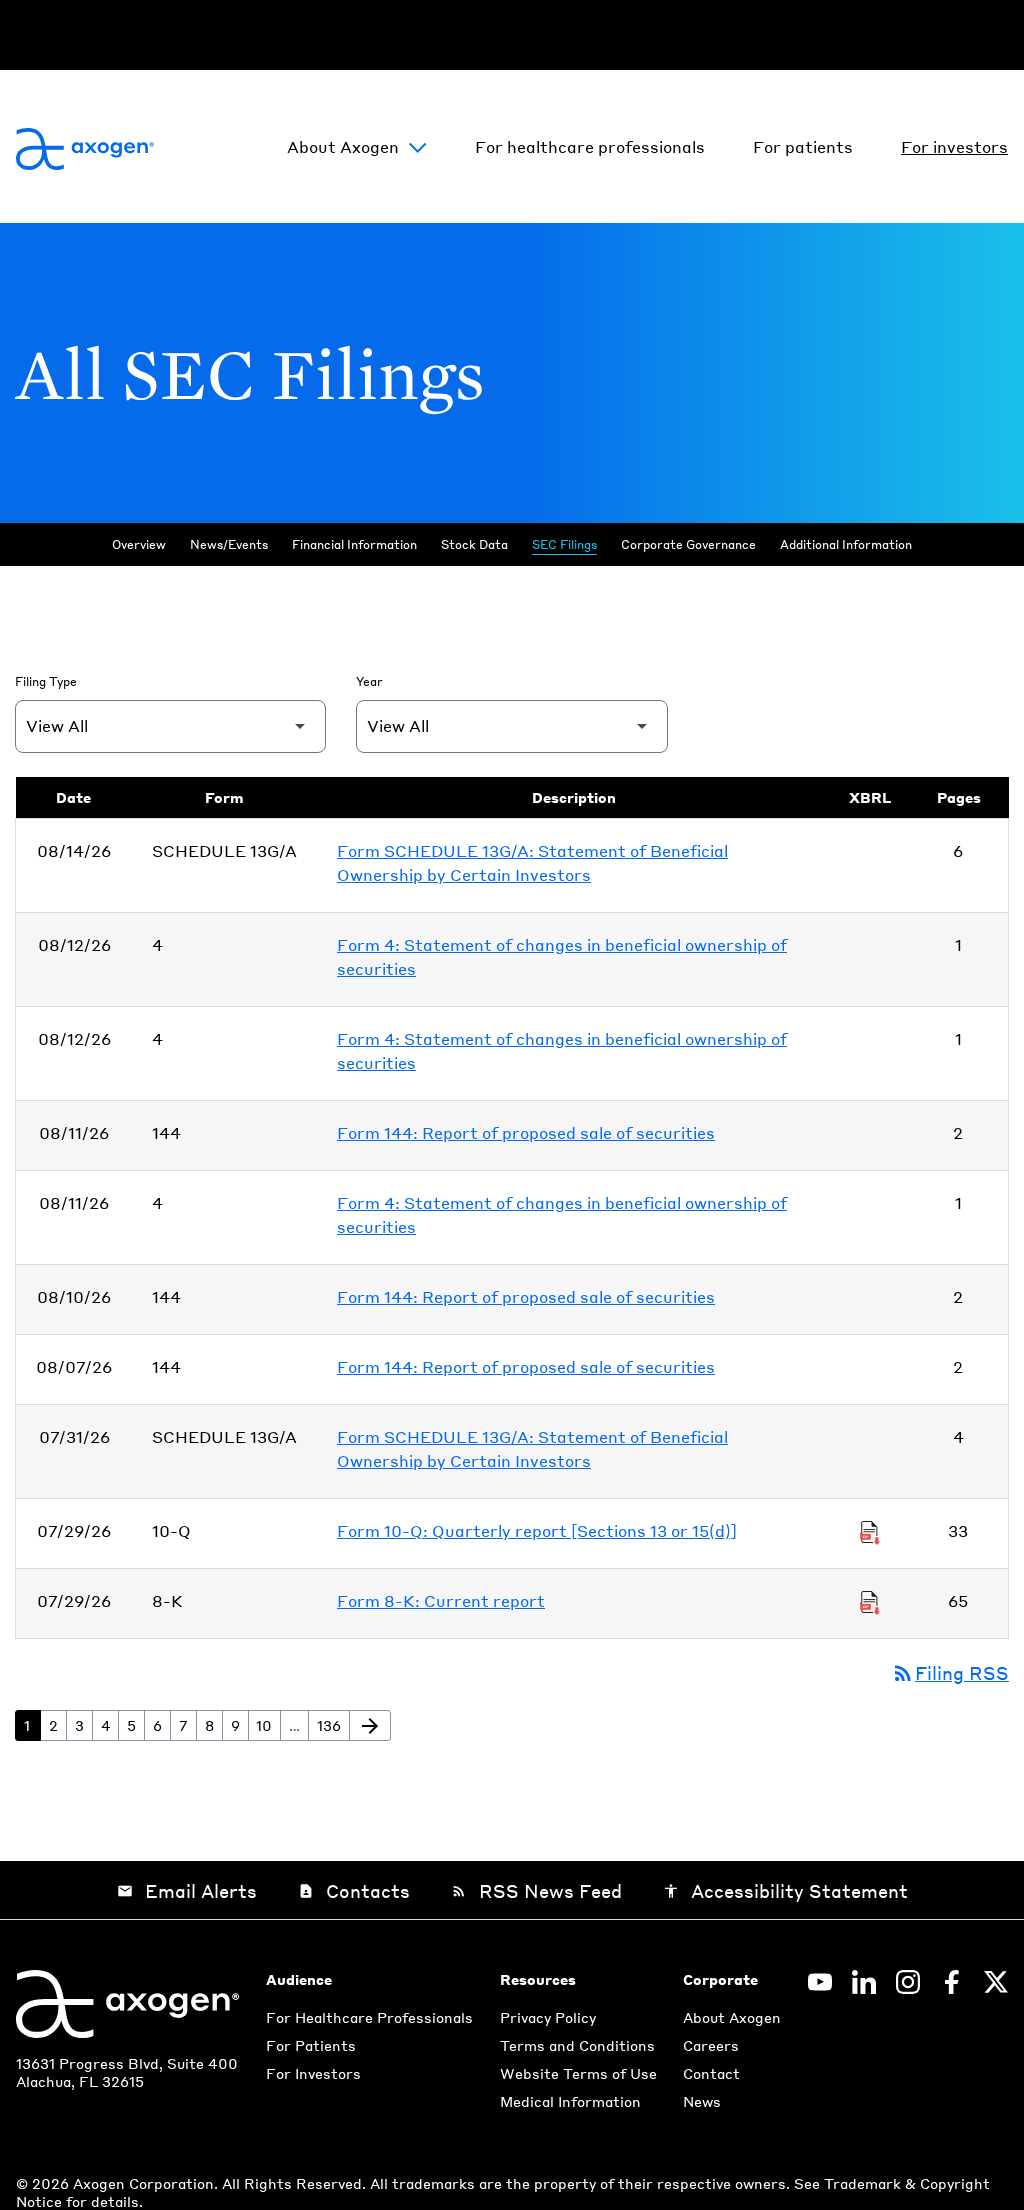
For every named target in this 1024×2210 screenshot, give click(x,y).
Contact (711, 2073)
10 (268, 1725)
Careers (711, 2045)
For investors (954, 146)
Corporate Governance (688, 544)
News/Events (229, 544)
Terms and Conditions (577, 2045)
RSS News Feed (536, 1890)
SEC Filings (564, 544)
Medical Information (570, 2101)
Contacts (354, 1890)
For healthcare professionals (590, 146)
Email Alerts (187, 1890)
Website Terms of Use (578, 2073)
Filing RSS (950, 1672)
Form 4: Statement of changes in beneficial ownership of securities (562, 956)
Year (369, 681)
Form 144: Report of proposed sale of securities (526, 1132)
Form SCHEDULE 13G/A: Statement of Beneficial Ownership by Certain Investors (532, 862)
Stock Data (474, 544)
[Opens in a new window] (820, 1982)
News (702, 2101)
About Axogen (343, 146)
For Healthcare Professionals (369, 2017)
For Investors (313, 2073)
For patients (803, 146)
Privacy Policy (548, 2017)
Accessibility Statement (785, 1890)
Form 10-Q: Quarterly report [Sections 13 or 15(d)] (537, 1530)
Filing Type (46, 681)
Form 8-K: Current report (441, 1600)
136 (333, 1725)
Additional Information (846, 544)
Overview (139, 544)
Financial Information (354, 544)
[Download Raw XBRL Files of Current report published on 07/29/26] (870, 1601)
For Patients (311, 2045)
